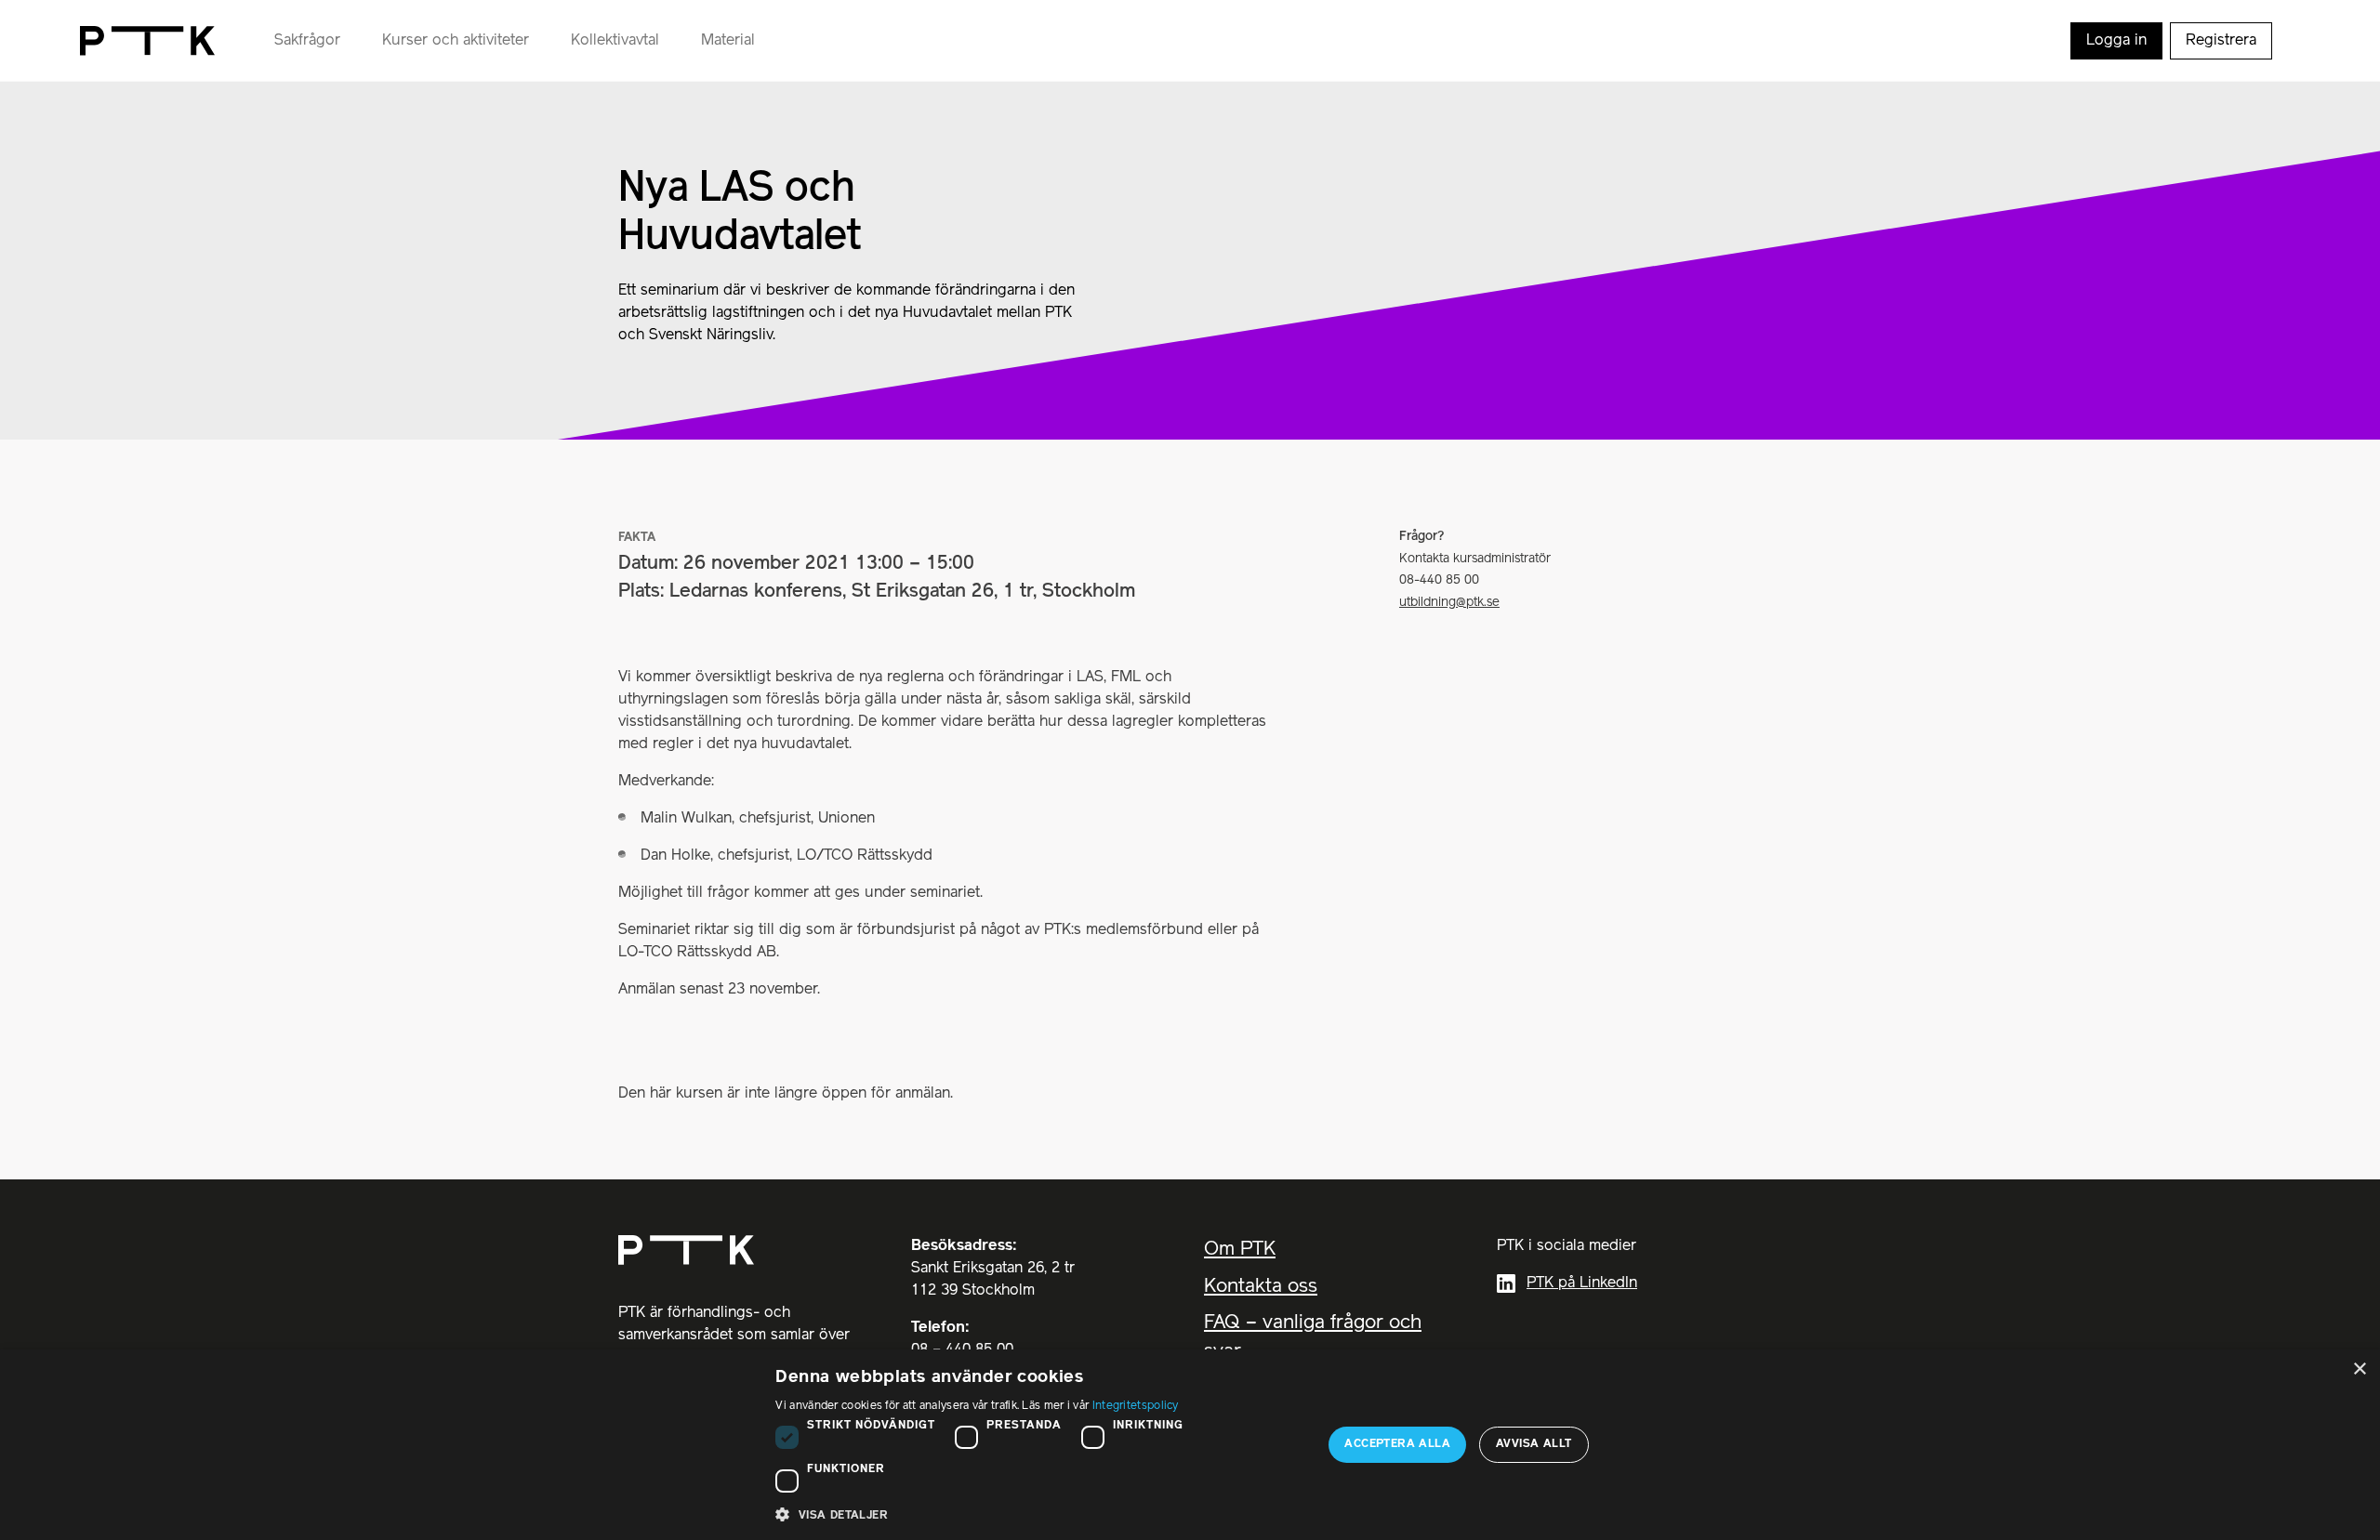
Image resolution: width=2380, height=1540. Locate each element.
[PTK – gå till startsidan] (147, 41)
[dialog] (1190, 1445)
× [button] (2359, 1369)
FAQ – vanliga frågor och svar (1313, 1337)
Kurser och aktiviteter (456, 41)
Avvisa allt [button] (1534, 1444)
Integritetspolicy (1136, 1406)
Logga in (2116, 41)
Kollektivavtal (615, 41)
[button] (1042, 1514)
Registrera (2221, 41)
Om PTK (1240, 1250)
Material (728, 41)
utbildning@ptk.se (1449, 602)
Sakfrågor (307, 41)
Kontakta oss (1261, 1287)
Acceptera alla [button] (1397, 1444)
